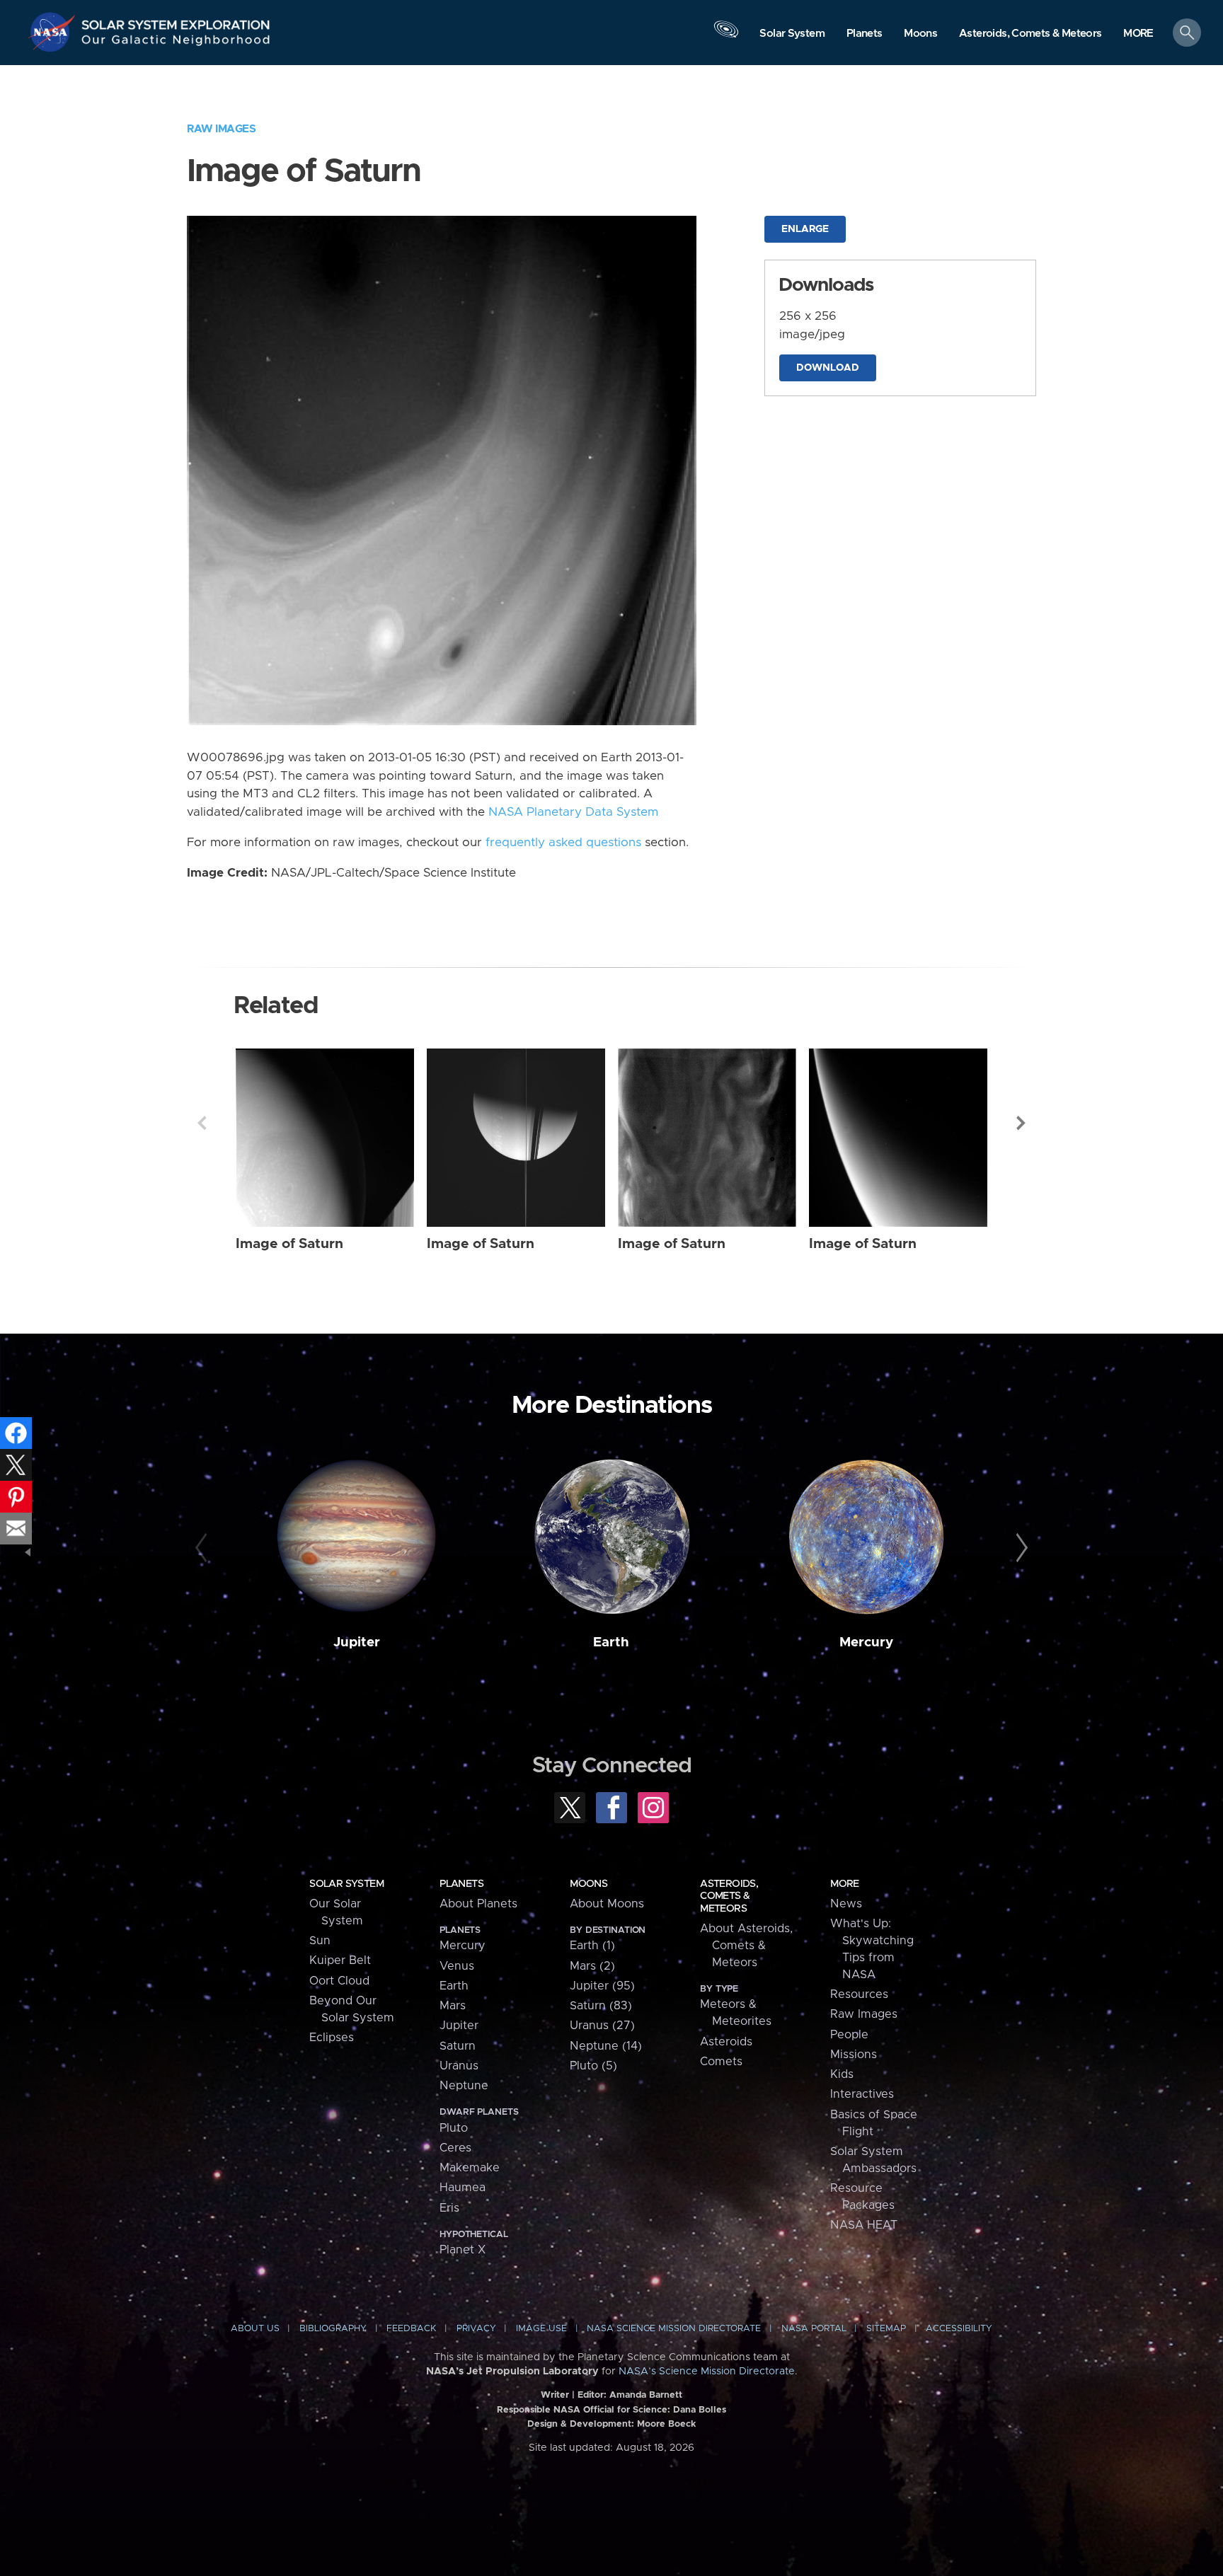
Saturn (458, 2046)
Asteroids (726, 2042)
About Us (255, 2329)
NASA (54, 32)
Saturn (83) (601, 2006)
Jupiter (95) (602, 1986)
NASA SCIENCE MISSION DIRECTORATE (674, 2329)
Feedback (411, 2329)
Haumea (463, 2188)
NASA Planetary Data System (573, 812)
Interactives (862, 2094)
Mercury (866, 1642)
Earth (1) (592, 1946)
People (849, 2035)
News (846, 1904)
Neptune (464, 2086)
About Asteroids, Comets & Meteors (746, 1946)
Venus (457, 1966)
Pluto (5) (593, 2066)
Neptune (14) (606, 2046)
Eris (449, 2208)
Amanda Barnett (646, 2395)
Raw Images (221, 129)
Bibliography (333, 2329)
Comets (721, 2062)
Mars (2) (592, 1966)
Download (828, 368)
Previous (202, 1123)
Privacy (476, 2329)
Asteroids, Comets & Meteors (729, 1896)
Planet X (463, 2250)
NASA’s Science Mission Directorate (707, 2372)
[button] (1138, 34)
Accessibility (959, 2329)
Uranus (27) (602, 2026)
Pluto (454, 2128)
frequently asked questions (563, 843)
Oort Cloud (339, 1981)
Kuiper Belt (340, 1960)
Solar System (346, 1884)
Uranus (459, 2066)
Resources (859, 1994)
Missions (854, 2055)
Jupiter (357, 1642)
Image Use (541, 2329)
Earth (611, 1642)
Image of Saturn (289, 1244)
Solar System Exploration (176, 21)
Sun (320, 1941)
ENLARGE (805, 229)
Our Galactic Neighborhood (176, 43)
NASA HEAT (864, 2225)
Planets (461, 1884)
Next (1021, 1123)
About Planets (478, 1904)
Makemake (470, 2168)
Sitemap (886, 2329)
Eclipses (332, 2038)
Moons (588, 1884)
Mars (453, 2006)
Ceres (455, 2148)
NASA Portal (814, 2329)
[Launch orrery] (726, 36)
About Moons (607, 1904)
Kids (842, 2074)
